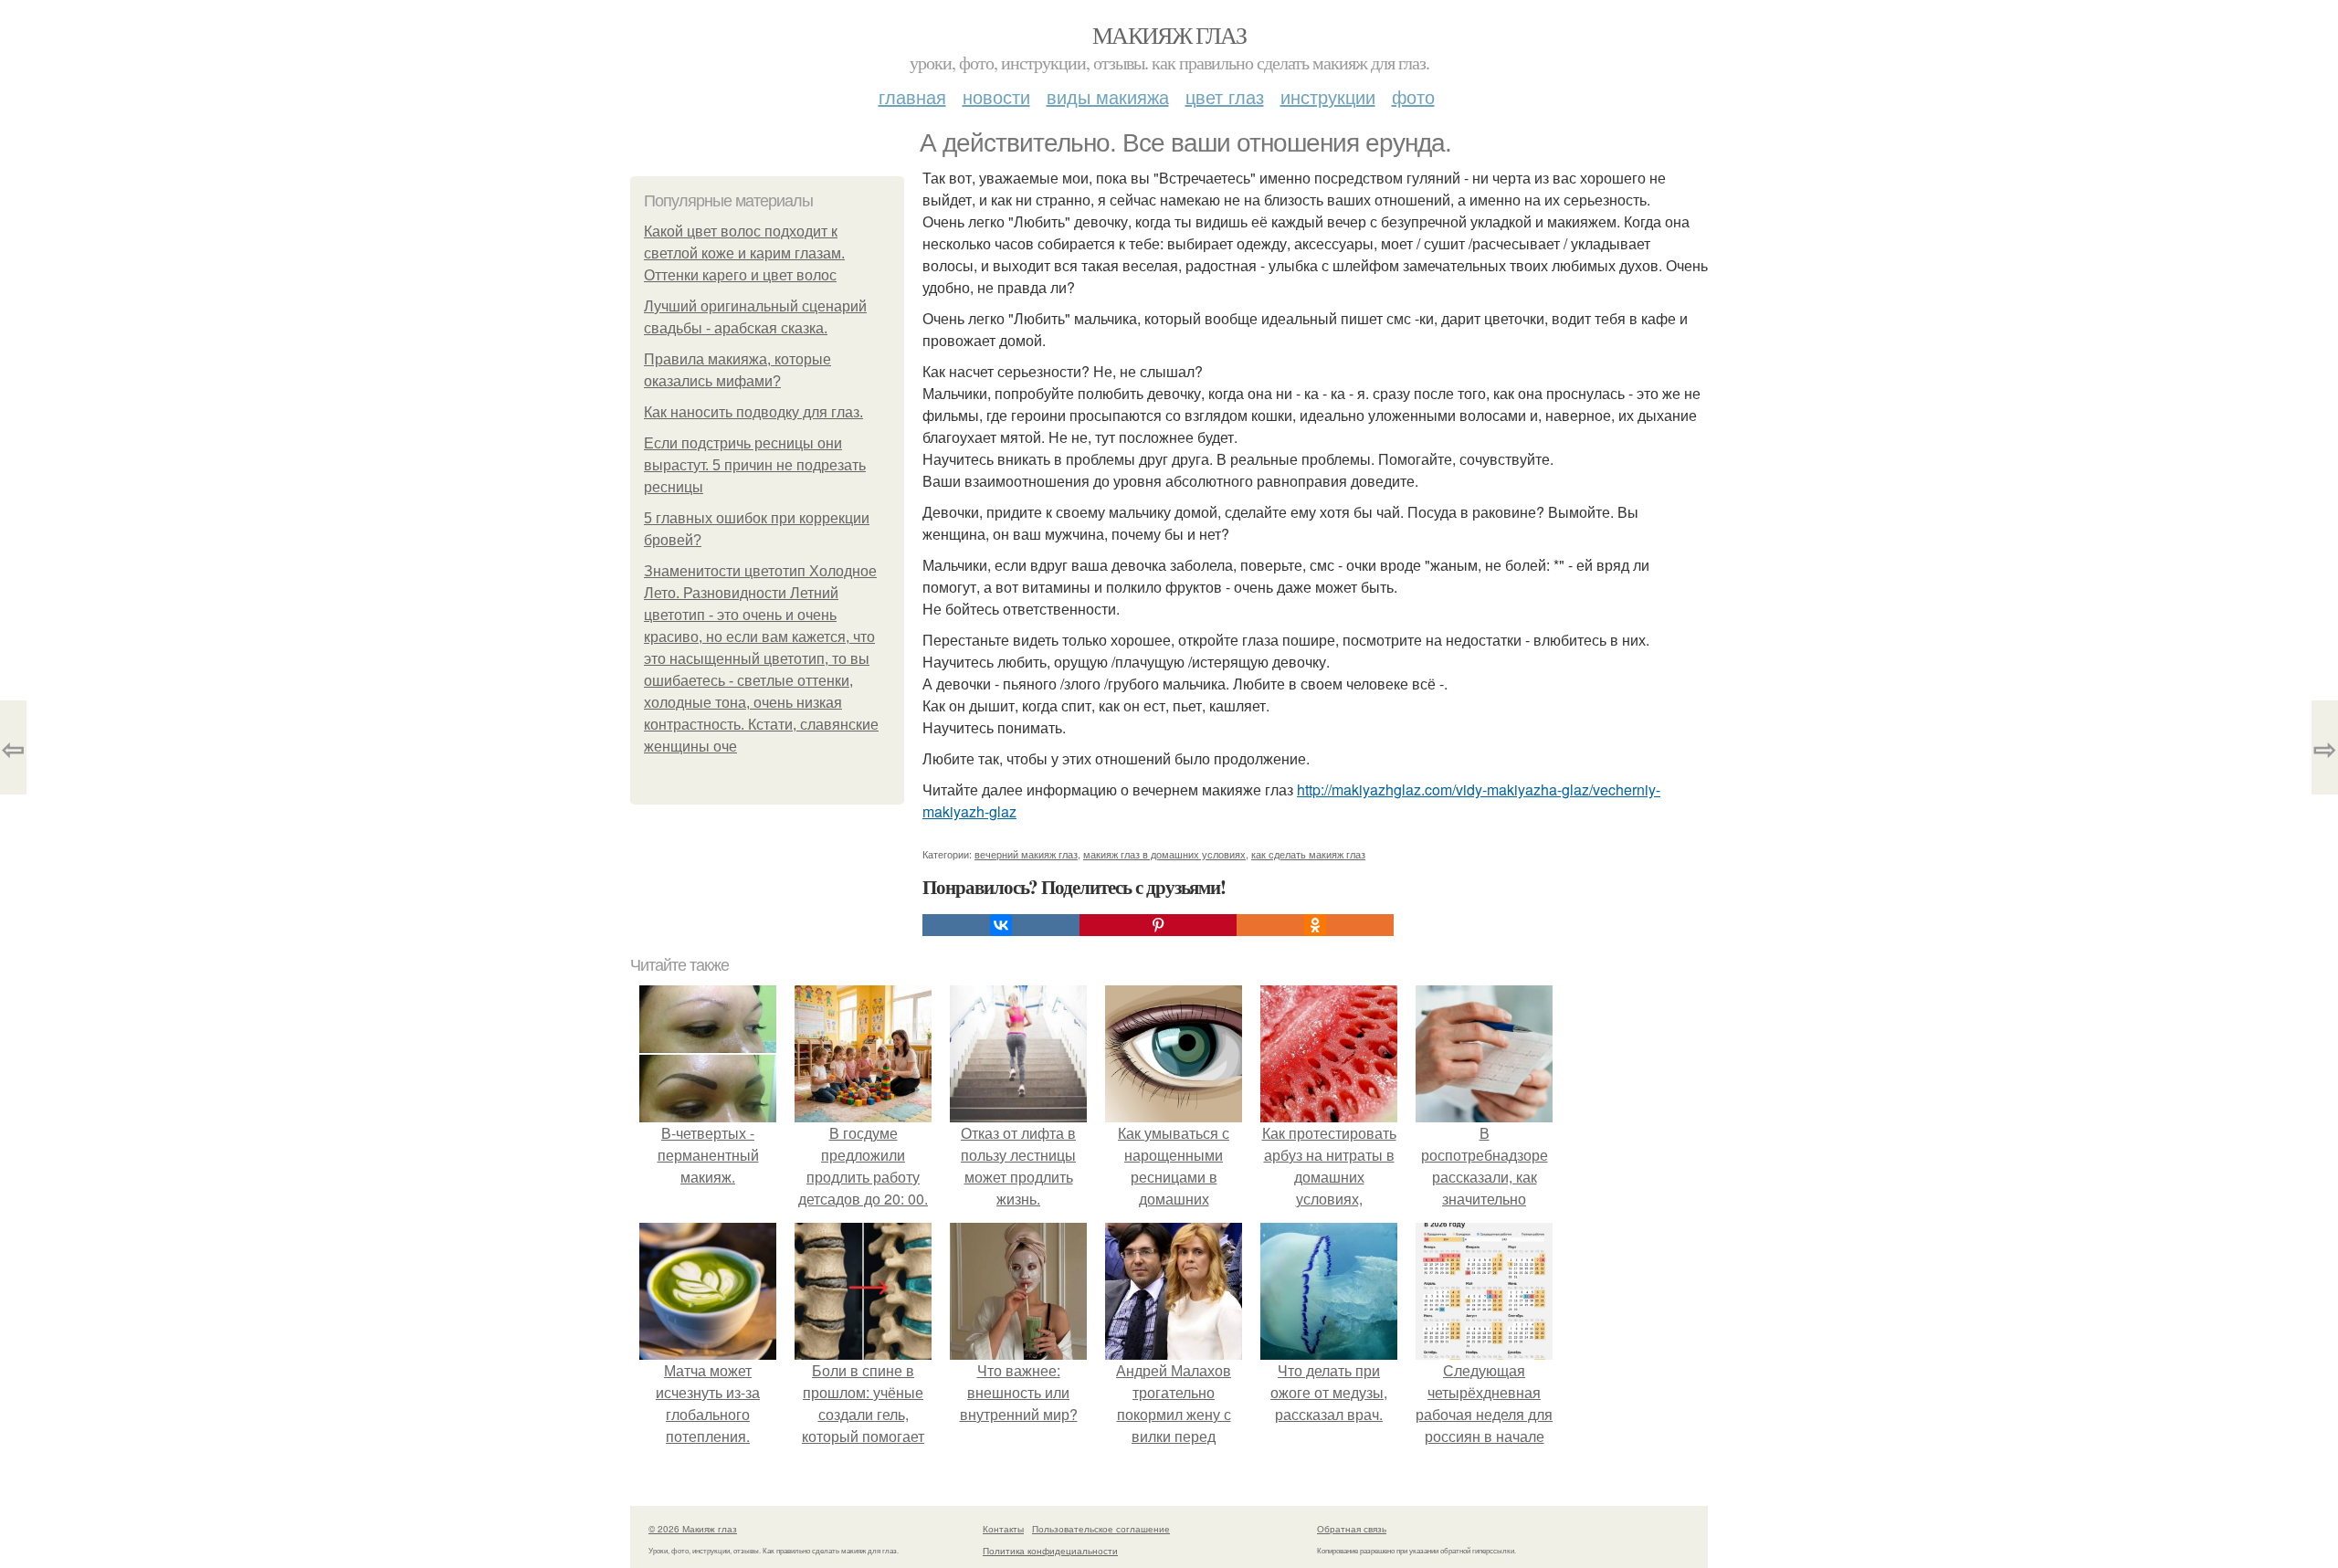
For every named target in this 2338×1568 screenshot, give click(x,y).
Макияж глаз (1169, 35)
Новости (996, 96)
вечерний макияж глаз (1026, 854)
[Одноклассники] (1315, 925)
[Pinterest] (1158, 925)
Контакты (1003, 1529)
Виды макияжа (1108, 96)
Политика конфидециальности (1050, 1551)
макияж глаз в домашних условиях (1164, 854)
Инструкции (1328, 96)
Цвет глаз (1225, 96)
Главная (912, 96)
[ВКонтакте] (1001, 925)
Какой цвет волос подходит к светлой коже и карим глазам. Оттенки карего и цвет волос (744, 253)
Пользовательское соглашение (1101, 1529)
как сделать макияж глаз (1308, 854)
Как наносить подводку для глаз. (753, 412)
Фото (1413, 96)
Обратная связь (1352, 1529)
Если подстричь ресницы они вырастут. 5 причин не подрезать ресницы (755, 465)
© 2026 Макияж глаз (693, 1529)
